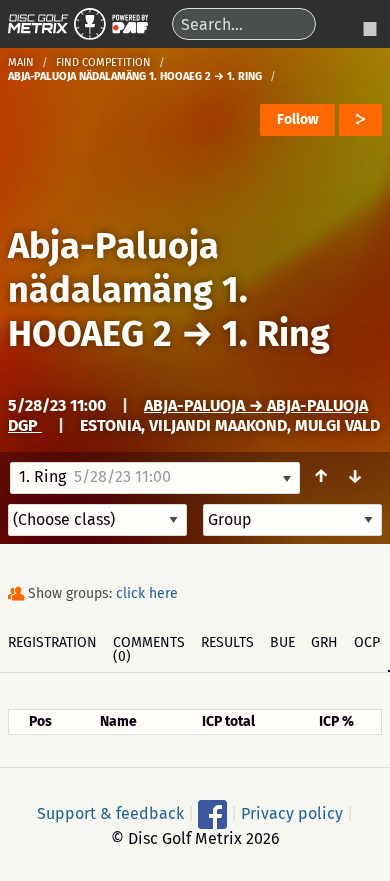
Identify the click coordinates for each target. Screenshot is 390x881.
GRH (324, 642)
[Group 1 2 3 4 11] (292, 520)
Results (227, 642)
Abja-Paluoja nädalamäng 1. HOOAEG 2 (128, 290)
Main (21, 62)
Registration (52, 642)
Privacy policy (292, 812)
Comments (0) (149, 649)
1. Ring (276, 334)
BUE (282, 642)
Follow (297, 119)
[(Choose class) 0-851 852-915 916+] (97, 520)
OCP (367, 642)
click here (147, 593)
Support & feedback (110, 812)
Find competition (103, 62)
